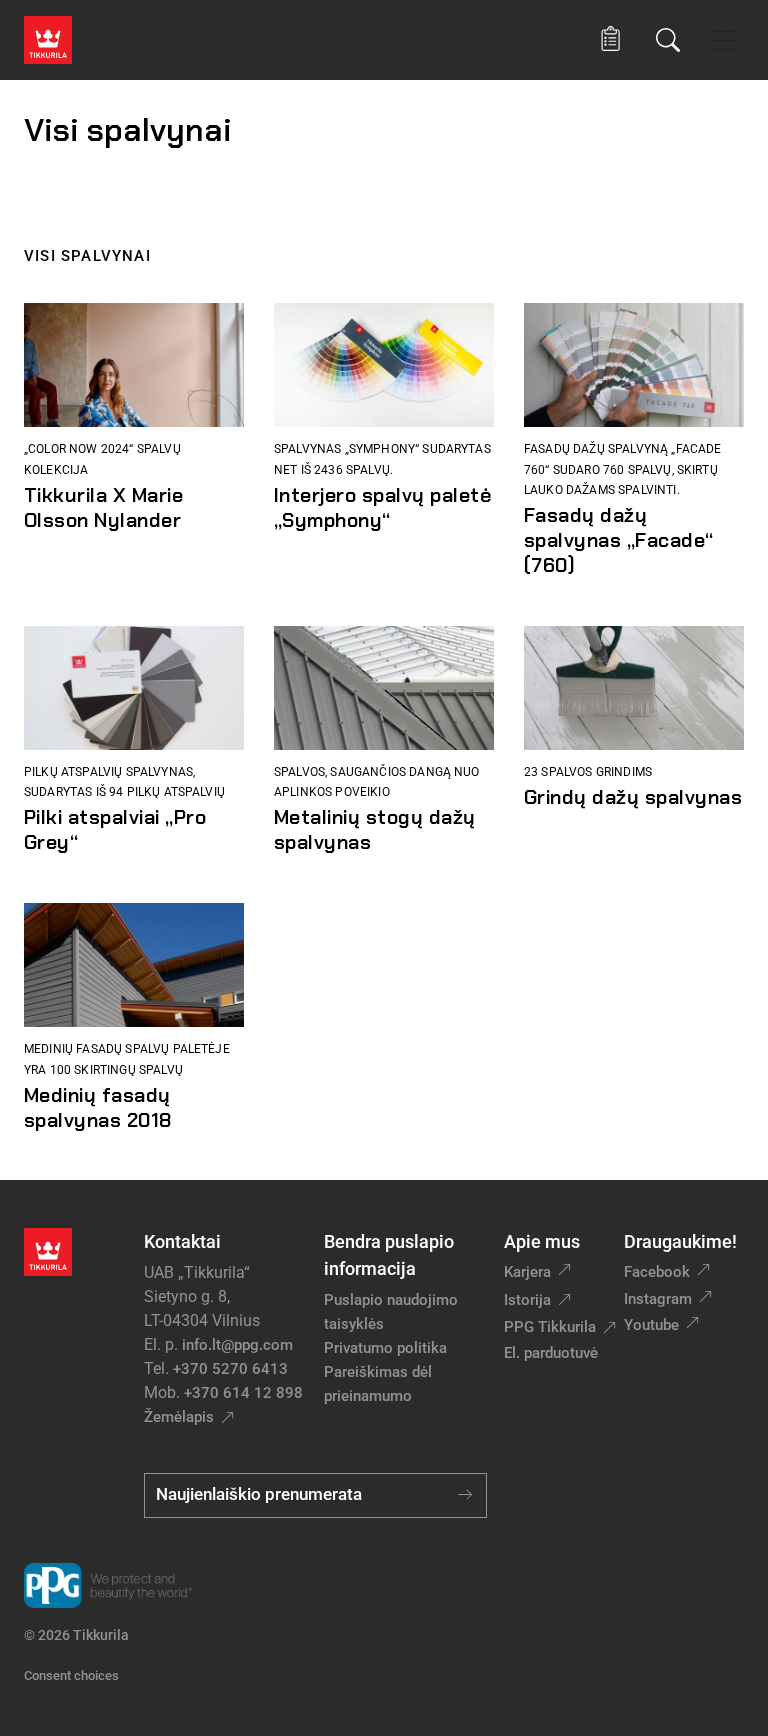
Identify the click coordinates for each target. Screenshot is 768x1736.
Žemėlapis (179, 1417)
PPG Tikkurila (550, 1327)
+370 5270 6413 (230, 1369)
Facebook (657, 1272)
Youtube (651, 1325)
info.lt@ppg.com (237, 1345)
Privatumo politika (385, 1348)
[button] (610, 39)
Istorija (527, 1300)
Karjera (527, 1272)
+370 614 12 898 (243, 1393)
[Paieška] (668, 40)
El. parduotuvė (551, 1353)
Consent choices (71, 1675)
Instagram (658, 1299)
